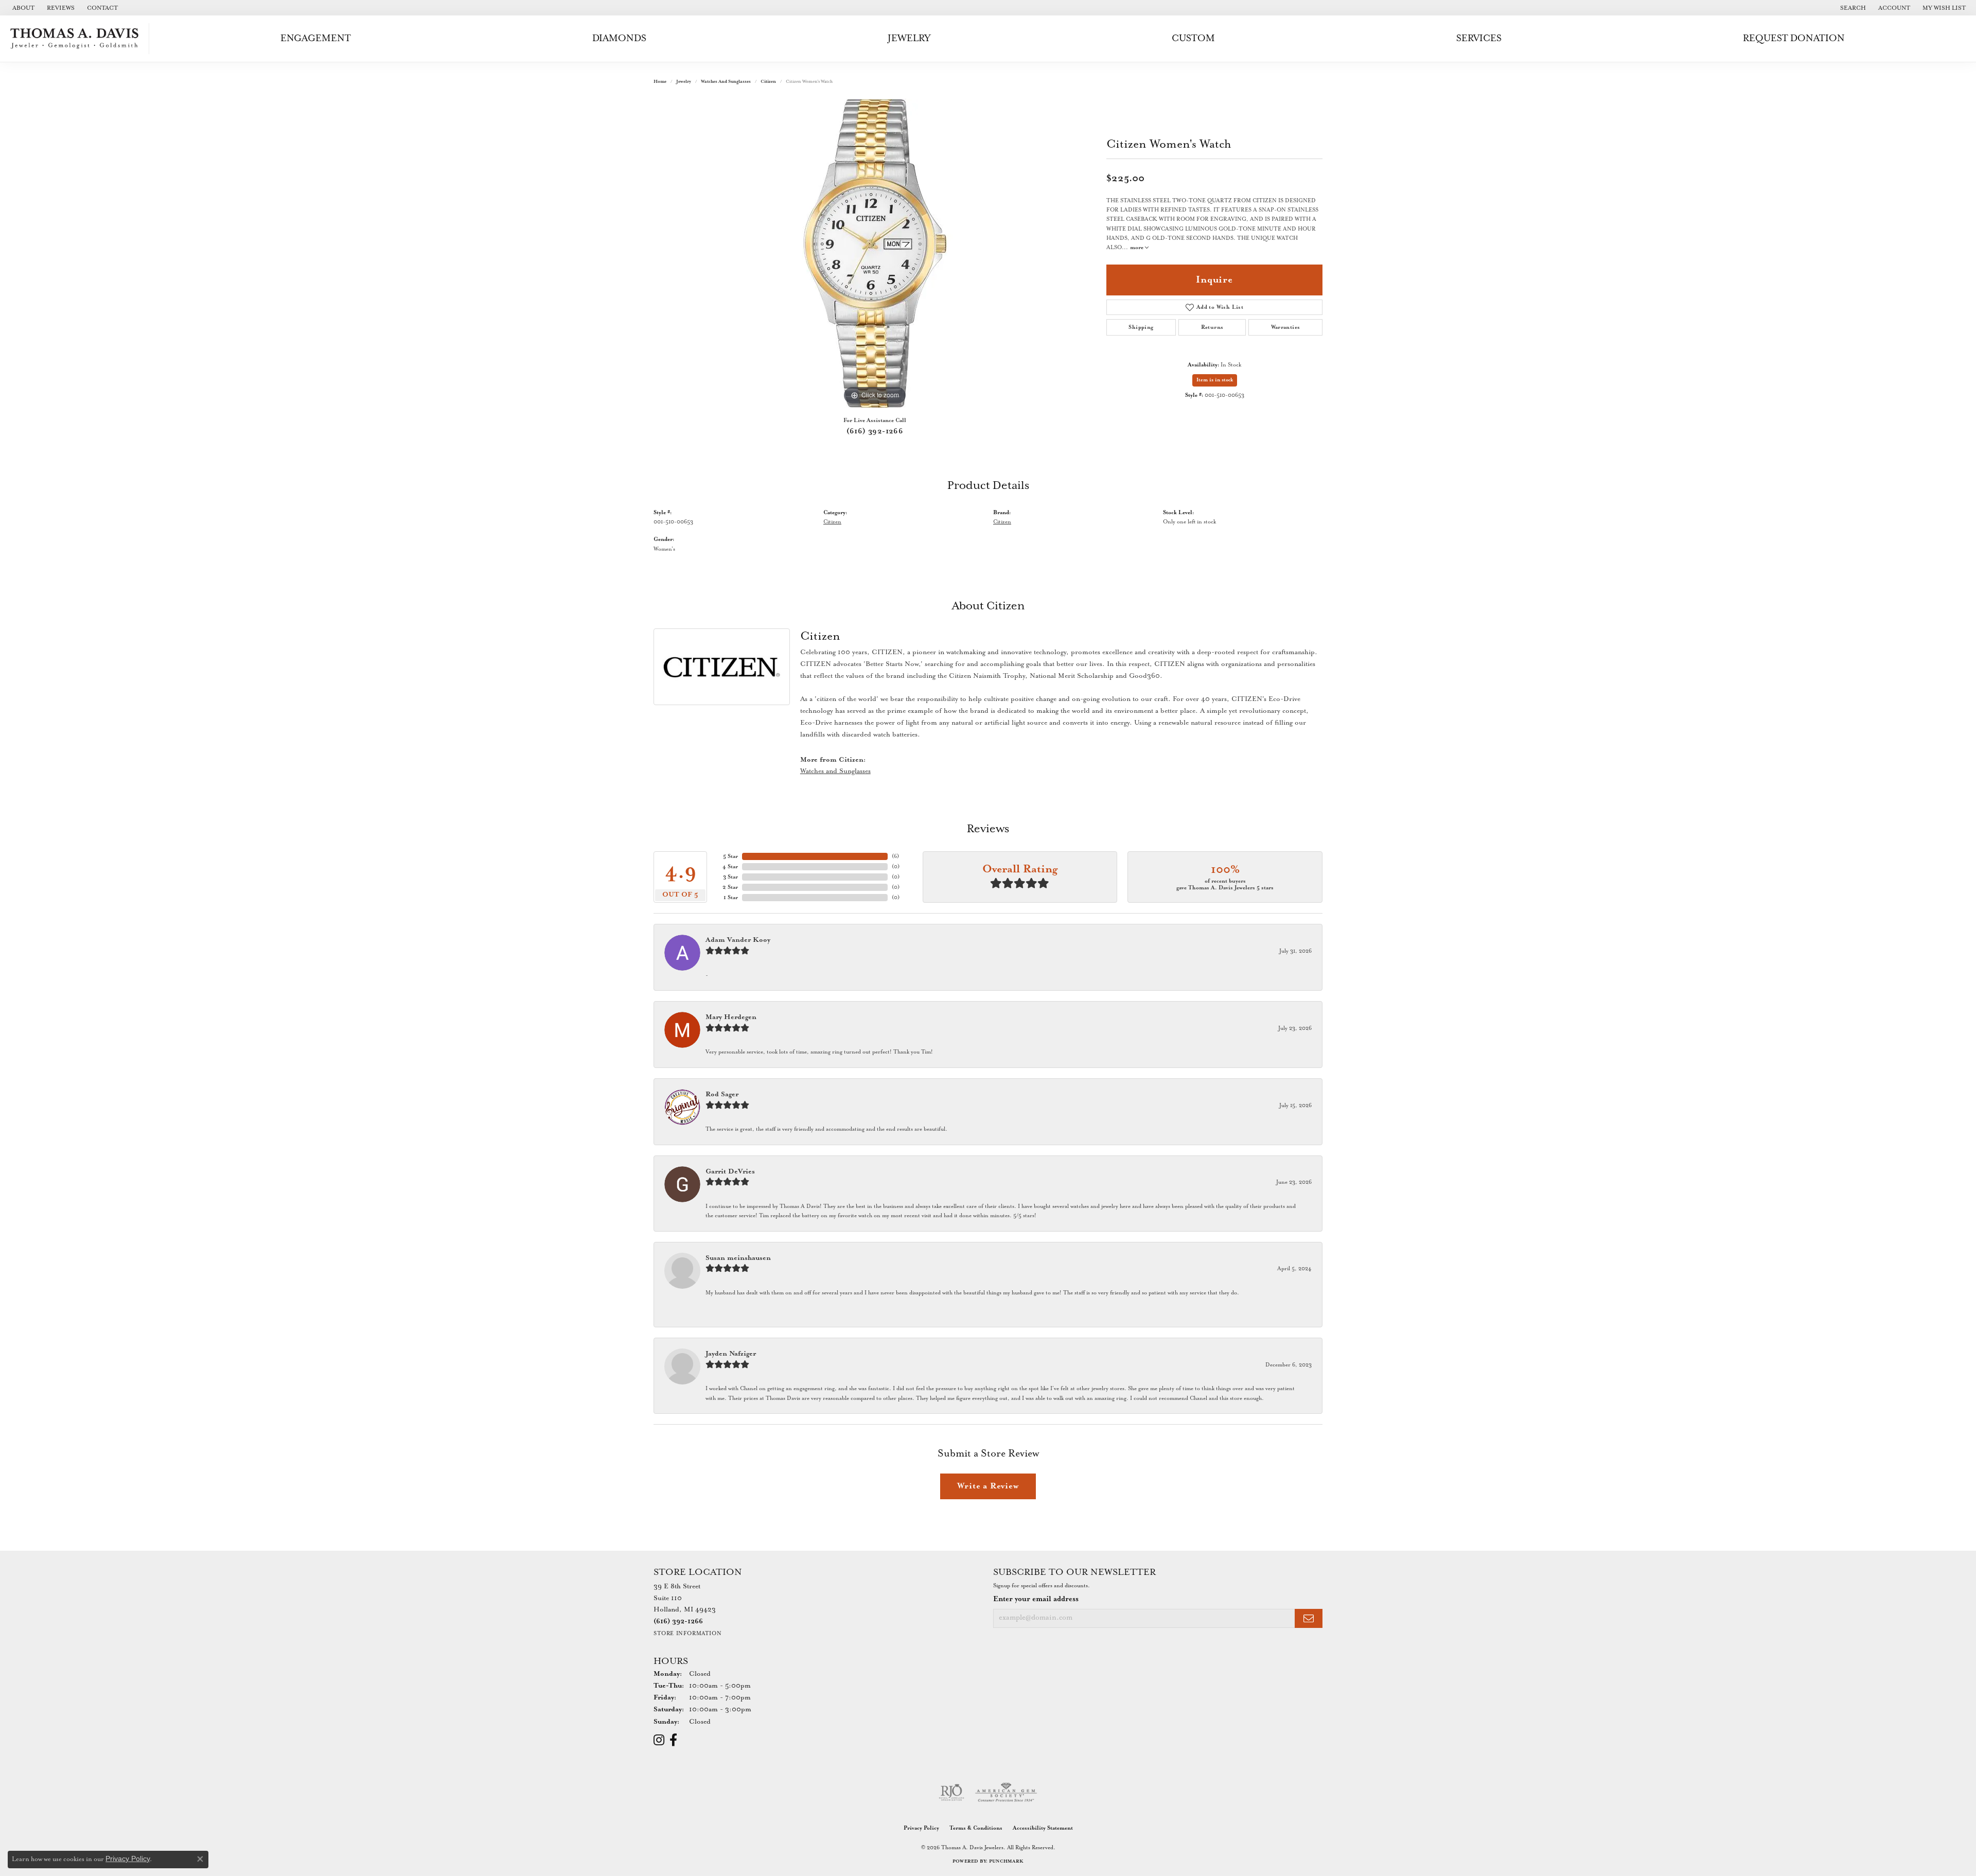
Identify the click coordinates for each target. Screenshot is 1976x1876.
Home (660, 82)
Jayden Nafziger (731, 1354)
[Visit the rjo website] (951, 1793)
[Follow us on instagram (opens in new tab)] (659, 1740)
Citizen (768, 82)
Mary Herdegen (731, 1017)
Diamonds (619, 38)
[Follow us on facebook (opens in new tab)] (673, 1740)
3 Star (730, 877)
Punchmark (1006, 1861)
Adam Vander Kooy (738, 940)
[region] (875, 253)
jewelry (684, 82)
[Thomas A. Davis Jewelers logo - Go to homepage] (77, 39)
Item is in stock (1215, 380)
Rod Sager (722, 1094)
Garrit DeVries (730, 1172)
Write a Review (988, 1486)
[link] (22, 8)
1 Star (731, 898)
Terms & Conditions (976, 1828)
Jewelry (909, 38)
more (1137, 248)
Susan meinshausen (738, 1258)
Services (1479, 38)
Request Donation (1794, 38)
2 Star (730, 887)
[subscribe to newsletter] (1309, 1618)
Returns (1212, 327)
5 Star (730, 856)
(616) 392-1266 (875, 431)
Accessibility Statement (1043, 1828)
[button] (1852, 8)
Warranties (1286, 327)
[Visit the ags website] (1006, 1793)
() (895, 856)
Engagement (316, 38)
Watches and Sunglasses (726, 82)
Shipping (1141, 327)
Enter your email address (1036, 1599)
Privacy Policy (921, 1828)
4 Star (730, 867)
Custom (1193, 38)
